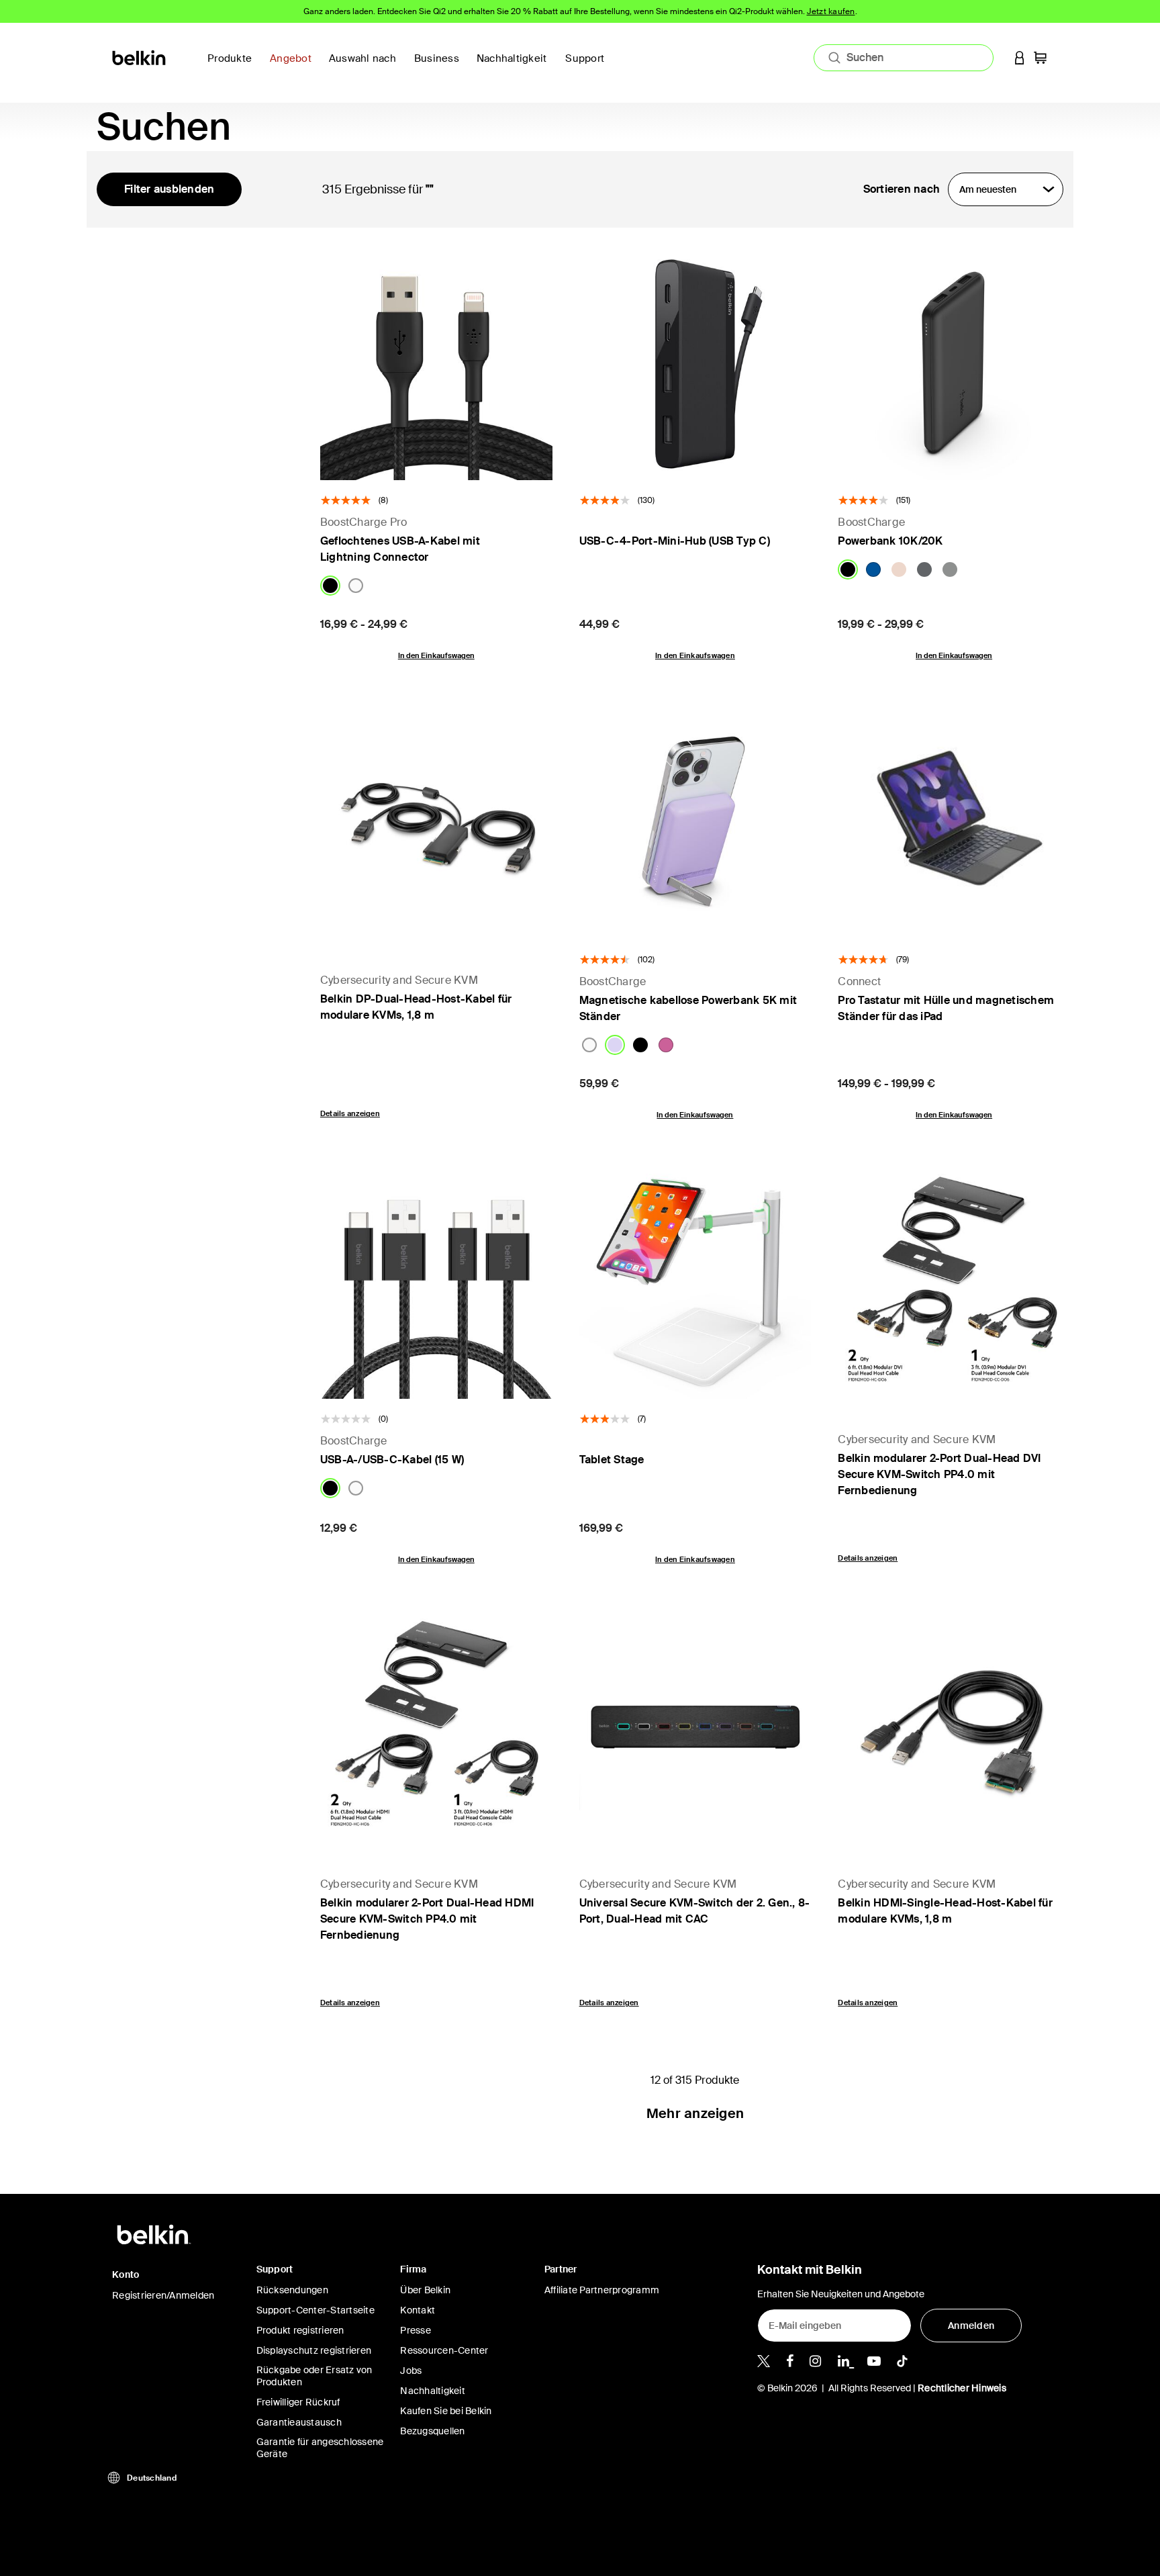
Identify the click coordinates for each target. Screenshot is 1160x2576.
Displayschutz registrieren (314, 2350)
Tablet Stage (612, 1460)
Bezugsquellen (432, 2431)
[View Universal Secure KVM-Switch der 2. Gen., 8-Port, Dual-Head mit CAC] (695, 1727)
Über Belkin (425, 2290)
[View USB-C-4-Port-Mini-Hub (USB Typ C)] (695, 364)
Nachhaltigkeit (433, 2391)
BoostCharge (871, 522)
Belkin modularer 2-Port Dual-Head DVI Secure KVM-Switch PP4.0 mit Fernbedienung (939, 1474)
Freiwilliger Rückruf (298, 2402)
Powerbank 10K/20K (890, 541)
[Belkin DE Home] (140, 57)
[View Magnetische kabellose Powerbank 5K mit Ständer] (695, 823)
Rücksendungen (292, 2290)
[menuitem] (516, 66)
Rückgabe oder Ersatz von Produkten (315, 2376)
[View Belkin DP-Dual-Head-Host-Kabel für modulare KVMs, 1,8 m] (436, 823)
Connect (859, 981)
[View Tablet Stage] (695, 1283)
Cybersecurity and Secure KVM (399, 980)
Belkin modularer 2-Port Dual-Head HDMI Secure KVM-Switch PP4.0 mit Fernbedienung (427, 1919)
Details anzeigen (350, 1113)
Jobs (411, 2371)
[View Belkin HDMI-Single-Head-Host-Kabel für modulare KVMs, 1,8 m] (954, 1727)
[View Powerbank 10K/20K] (954, 364)
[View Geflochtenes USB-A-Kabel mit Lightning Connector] (436, 364)
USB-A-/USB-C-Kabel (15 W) (392, 1460)
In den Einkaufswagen (436, 655)
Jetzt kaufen (831, 11)
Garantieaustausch (299, 2422)
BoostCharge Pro (364, 522)
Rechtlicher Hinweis (962, 2388)
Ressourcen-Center (444, 2350)
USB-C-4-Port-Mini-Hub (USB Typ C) (675, 541)
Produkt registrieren (300, 2330)
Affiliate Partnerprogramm (602, 2290)
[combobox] (904, 58)
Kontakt (418, 2310)
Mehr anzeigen (695, 2113)
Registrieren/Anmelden (163, 2295)
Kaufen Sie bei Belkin (446, 2411)
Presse (416, 2330)
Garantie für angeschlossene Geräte (320, 2448)
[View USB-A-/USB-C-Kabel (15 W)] (436, 1283)
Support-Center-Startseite (316, 2310)
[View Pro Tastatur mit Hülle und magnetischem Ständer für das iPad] (954, 823)
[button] (1020, 57)
